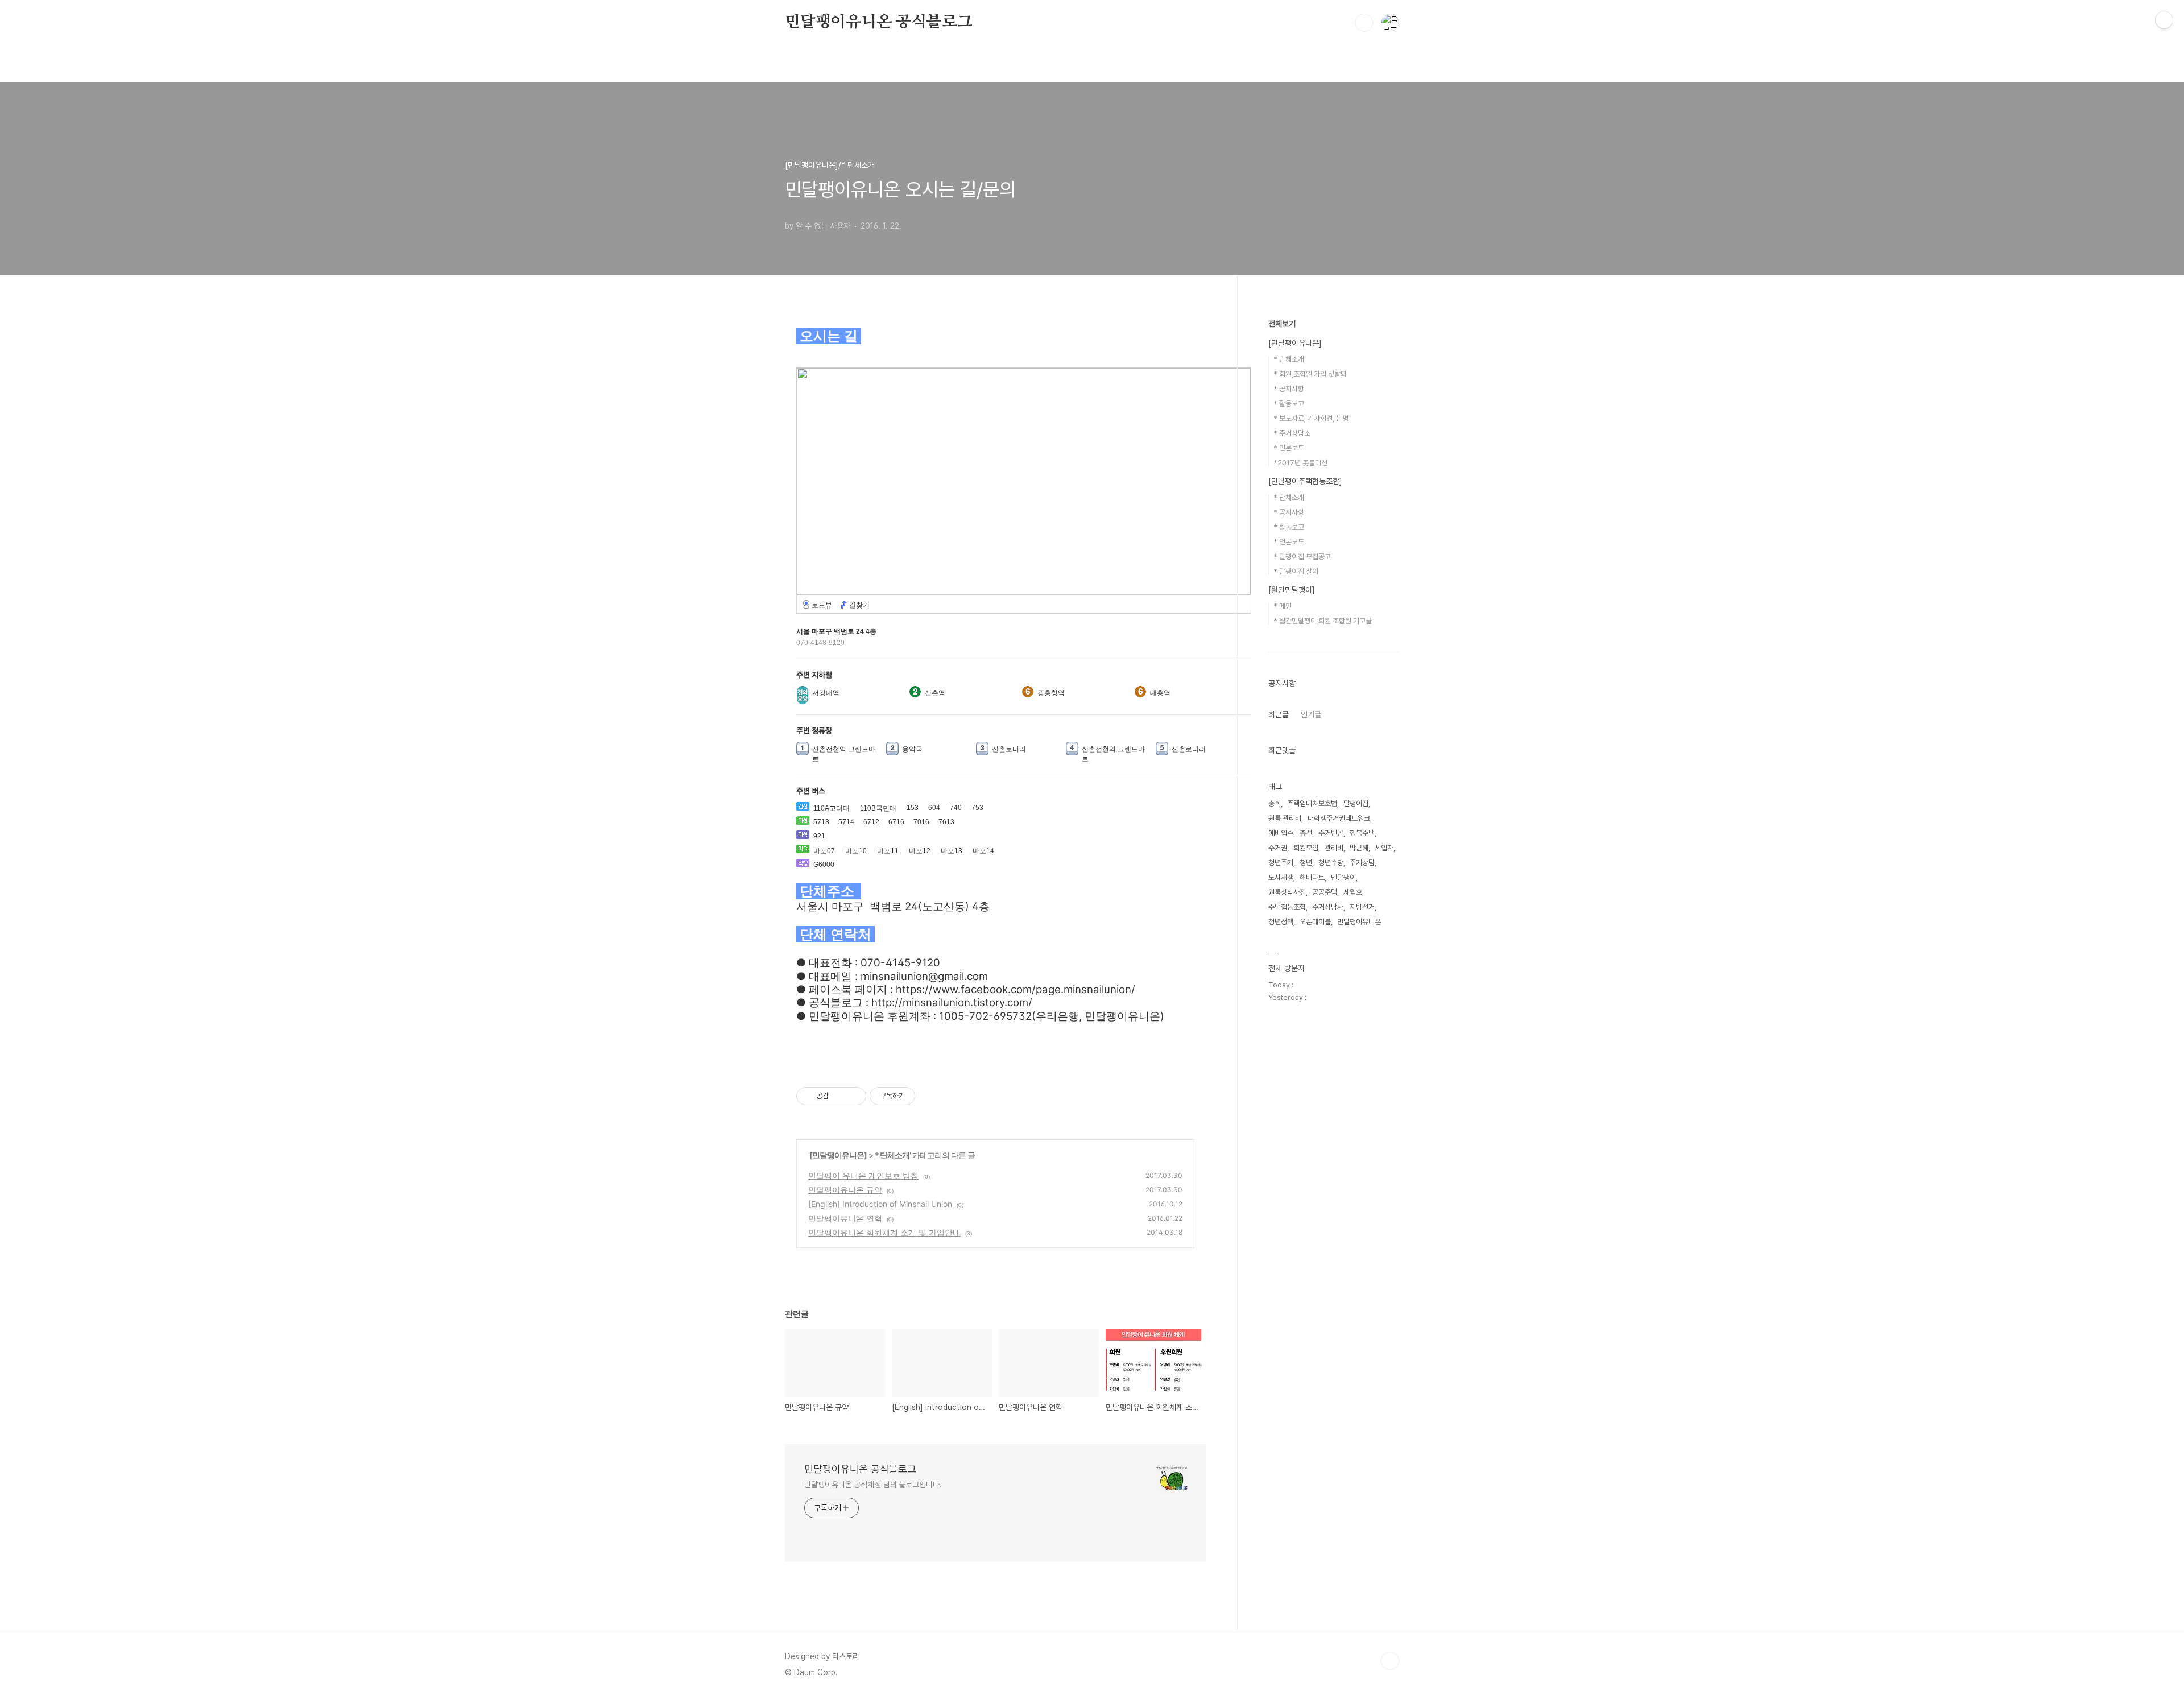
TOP (1390, 1661)
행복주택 (1362, 833)
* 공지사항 (1289, 389)
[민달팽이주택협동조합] (1305, 481)
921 (819, 836)
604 (934, 808)
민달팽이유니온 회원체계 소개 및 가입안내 (884, 1232)
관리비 (1334, 848)
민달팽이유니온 (1359, 922)
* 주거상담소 (1292, 433)
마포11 (888, 851)
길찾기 (859, 605)
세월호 (1353, 892)
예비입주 (1281, 833)
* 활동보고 (1289, 404)
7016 (921, 822)
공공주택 (1325, 892)
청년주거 (1281, 863)
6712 (871, 822)
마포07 (824, 851)
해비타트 (1312, 877)
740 (956, 808)
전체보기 (1282, 324)
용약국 (912, 749)
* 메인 (1283, 606)
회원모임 (1306, 848)
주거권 (1278, 848)
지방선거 (1362, 907)
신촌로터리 (1009, 749)
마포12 (920, 851)
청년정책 (1281, 922)
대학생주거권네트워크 (1339, 818)
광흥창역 (1051, 693)
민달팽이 (1343, 877)
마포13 (952, 851)
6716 (896, 822)
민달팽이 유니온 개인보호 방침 (863, 1175)
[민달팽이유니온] (838, 1155)
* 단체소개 (892, 1155)
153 (913, 808)
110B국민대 (878, 808)
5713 (821, 822)
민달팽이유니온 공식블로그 (878, 22)
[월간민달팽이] (1292, 590)
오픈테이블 (1315, 922)
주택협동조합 (1287, 907)
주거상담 (1362, 863)
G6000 (824, 865)
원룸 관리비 (1285, 818)
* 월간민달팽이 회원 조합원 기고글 (1323, 621)
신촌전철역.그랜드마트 (844, 754)
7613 (946, 822)
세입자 (1384, 848)
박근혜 (1359, 848)
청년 (1306, 863)
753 (977, 808)
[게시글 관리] (853, 1096)
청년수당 (1331, 863)
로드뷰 (822, 605)
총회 (1275, 803)
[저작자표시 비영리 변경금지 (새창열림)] (930, 1096)
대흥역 (1160, 693)
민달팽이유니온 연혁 (845, 1218)
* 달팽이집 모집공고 (1302, 557)
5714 (846, 822)
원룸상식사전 (1287, 892)
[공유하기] (839, 1096)
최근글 (1279, 714)
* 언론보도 (1289, 448)
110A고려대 (832, 808)
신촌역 (935, 693)
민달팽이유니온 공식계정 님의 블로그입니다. (873, 1485)
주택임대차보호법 (1312, 803)
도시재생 (1281, 877)
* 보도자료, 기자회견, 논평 (1311, 418)
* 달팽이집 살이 (1296, 571)
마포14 (983, 851)
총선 (1306, 833)
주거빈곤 (1331, 833)
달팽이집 (1356, 803)
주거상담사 (1328, 907)
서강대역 (826, 693)
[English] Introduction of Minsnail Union (880, 1204)
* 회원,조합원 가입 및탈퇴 (1310, 374)
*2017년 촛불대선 (1300, 463)
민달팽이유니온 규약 (845, 1190)
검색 (1364, 23)
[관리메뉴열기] (2164, 20)
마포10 (856, 851)
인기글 (1311, 714)
